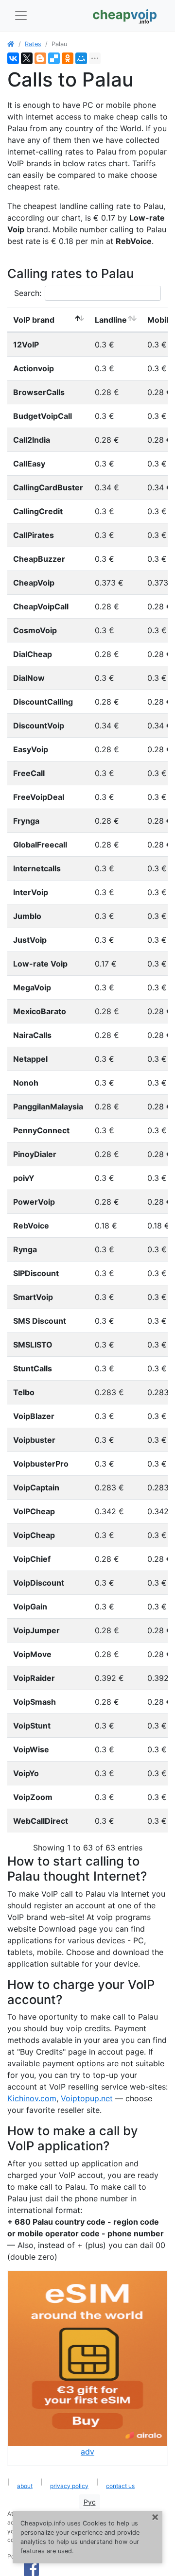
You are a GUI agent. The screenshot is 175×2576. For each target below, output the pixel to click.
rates (33, 44)
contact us (120, 2486)
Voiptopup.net (87, 2098)
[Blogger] (40, 58)
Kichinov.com (32, 2098)
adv (87, 2452)
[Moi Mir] (81, 58)
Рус (90, 2502)
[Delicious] (54, 58)
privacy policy (69, 2486)
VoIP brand (34, 320)
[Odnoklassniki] (68, 58)
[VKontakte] (13, 58)
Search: (28, 293)
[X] (27, 58)
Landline (111, 320)
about (25, 2486)
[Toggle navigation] (21, 16)
